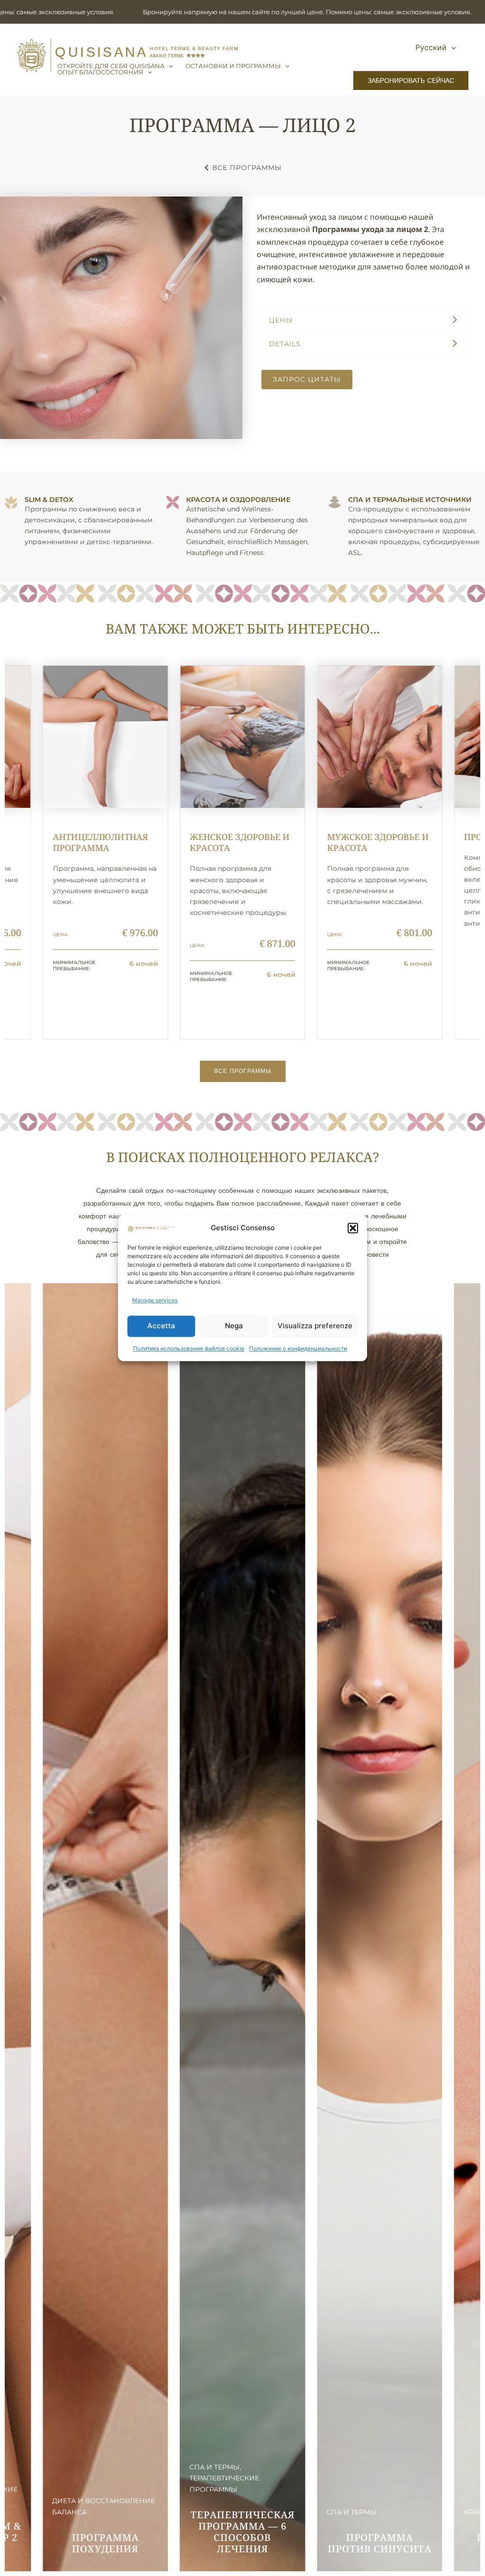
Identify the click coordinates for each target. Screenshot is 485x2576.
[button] (353, 1228)
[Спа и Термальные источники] (335, 502)
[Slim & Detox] (11, 502)
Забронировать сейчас (411, 80)
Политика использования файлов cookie (189, 1348)
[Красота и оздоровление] (173, 502)
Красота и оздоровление (238, 500)
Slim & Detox (49, 500)
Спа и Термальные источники (410, 500)
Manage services (155, 1301)
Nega (234, 1326)
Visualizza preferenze (315, 1326)
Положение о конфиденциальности (298, 1348)
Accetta (161, 1326)
